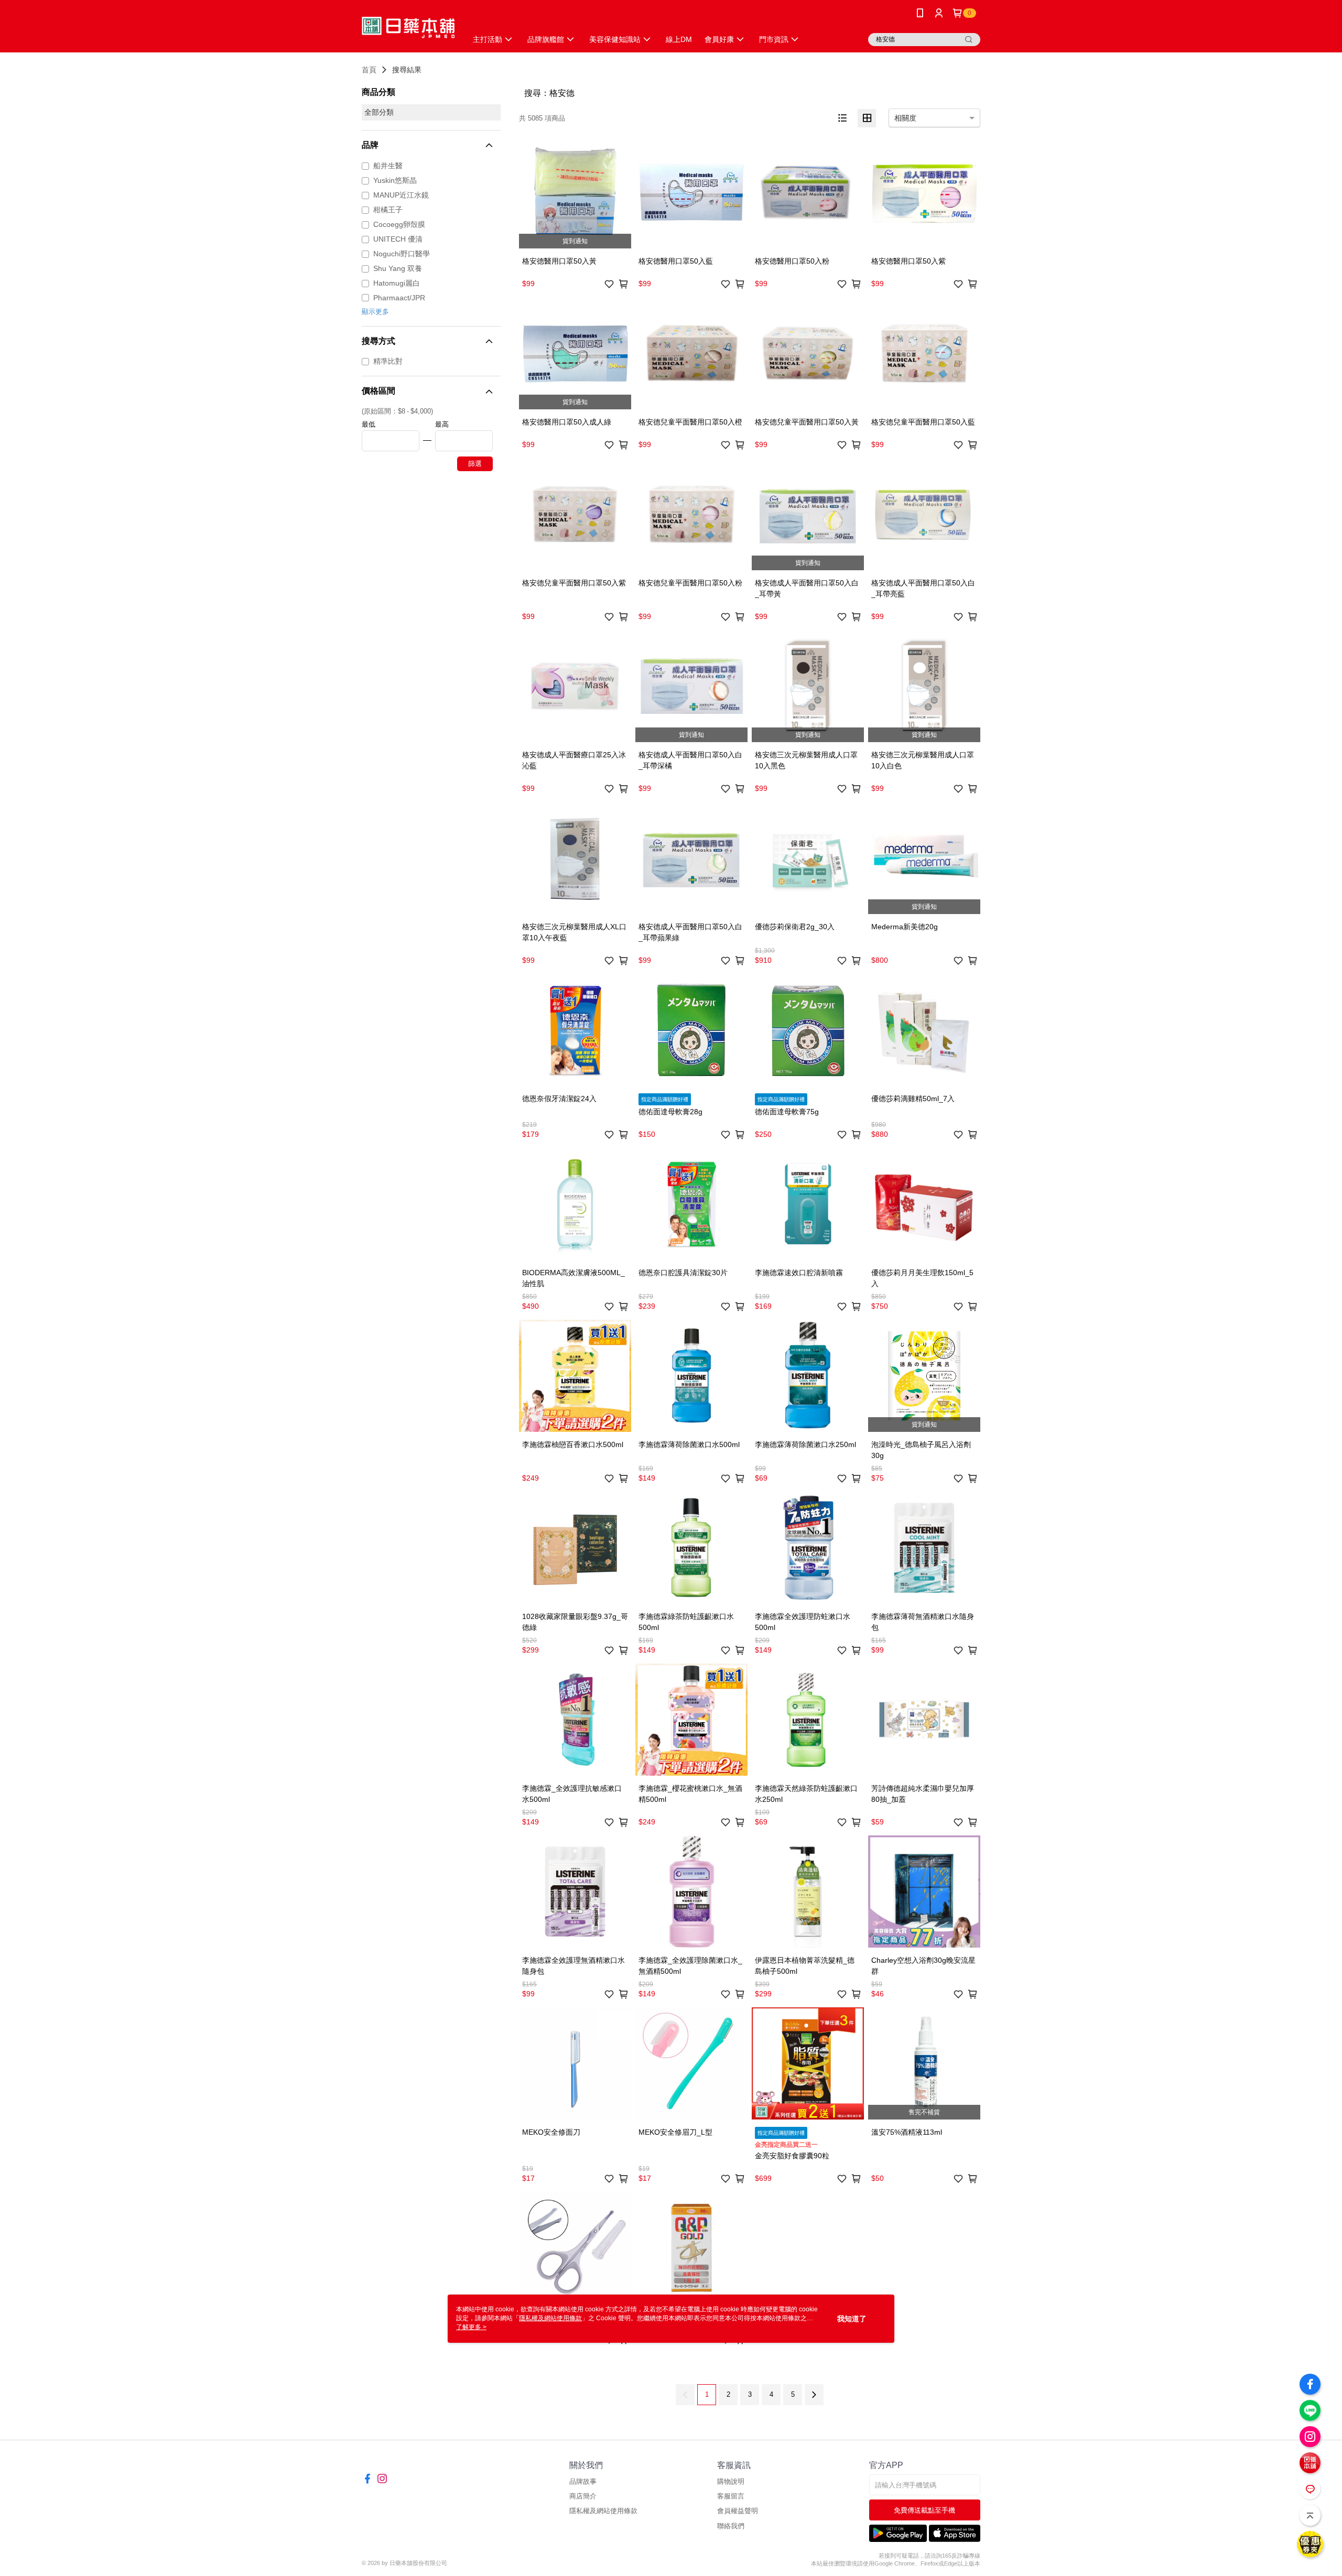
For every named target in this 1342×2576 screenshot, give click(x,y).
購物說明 (731, 2481)
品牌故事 (583, 2481)
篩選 (475, 464)
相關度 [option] (905, 118)
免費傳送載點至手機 (924, 2510)
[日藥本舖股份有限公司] (408, 28)
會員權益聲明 (738, 2511)
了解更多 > (471, 2327)
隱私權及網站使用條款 (603, 2511)
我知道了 (852, 2319)
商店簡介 (583, 2496)
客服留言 (731, 2496)
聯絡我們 (731, 2526)
